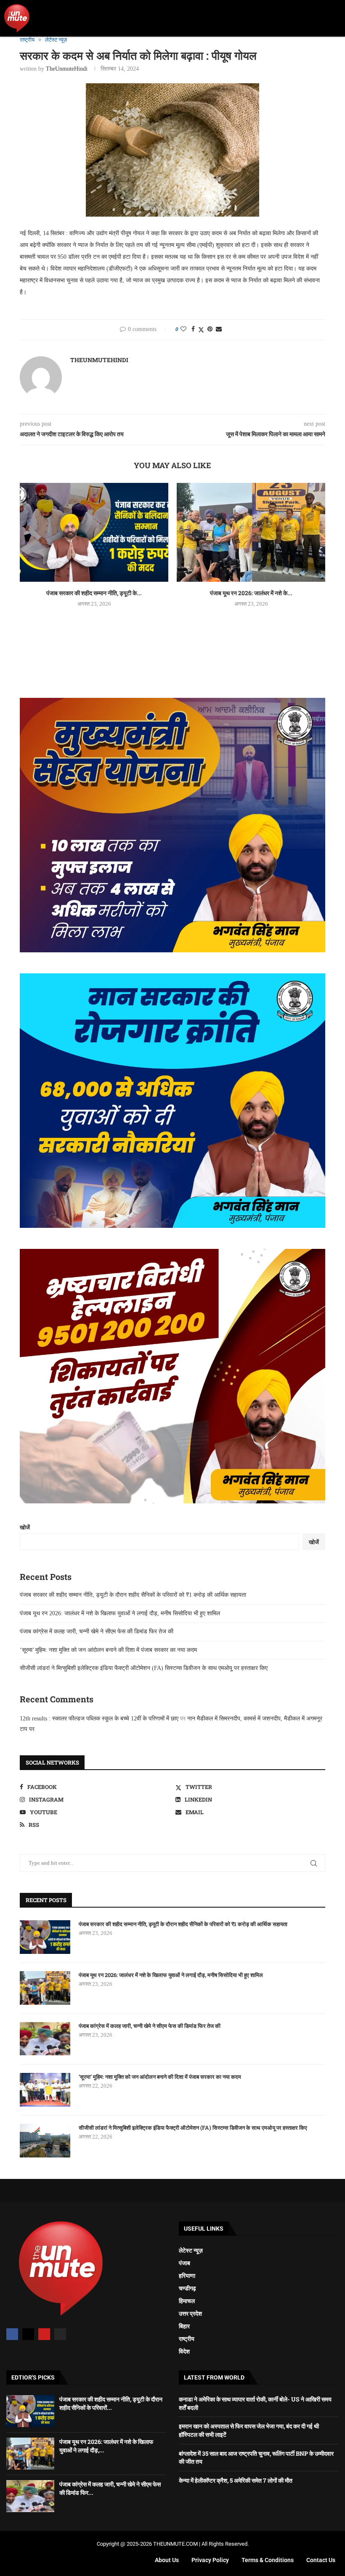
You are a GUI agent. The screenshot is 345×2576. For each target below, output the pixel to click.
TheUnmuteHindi (67, 69)
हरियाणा (187, 2276)
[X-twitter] (28, 2334)
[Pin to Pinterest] (210, 329)
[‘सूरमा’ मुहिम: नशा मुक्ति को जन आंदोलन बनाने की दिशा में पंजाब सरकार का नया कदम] (45, 2090)
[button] (335, 18)
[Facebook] (12, 2334)
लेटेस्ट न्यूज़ (191, 2250)
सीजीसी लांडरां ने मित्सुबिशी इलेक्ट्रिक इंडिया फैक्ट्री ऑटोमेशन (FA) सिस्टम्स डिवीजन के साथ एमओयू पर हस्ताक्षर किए (144, 1668)
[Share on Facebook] (193, 329)
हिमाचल (187, 2301)
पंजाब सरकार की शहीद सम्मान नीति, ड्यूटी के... (94, 593)
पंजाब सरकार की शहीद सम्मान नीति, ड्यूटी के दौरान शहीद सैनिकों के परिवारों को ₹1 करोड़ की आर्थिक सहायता (133, 1595)
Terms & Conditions (268, 2560)
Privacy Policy (210, 2560)
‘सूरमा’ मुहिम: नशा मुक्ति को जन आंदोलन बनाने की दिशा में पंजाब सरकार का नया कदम (108, 1650)
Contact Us (321, 2560)
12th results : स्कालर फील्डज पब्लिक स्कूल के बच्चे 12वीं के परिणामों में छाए (99, 1719)
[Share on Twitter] (201, 330)
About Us (167, 2560)
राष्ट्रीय (187, 2339)
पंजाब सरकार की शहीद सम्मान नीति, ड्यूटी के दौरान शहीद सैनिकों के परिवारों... (111, 2403)
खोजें (25, 1528)
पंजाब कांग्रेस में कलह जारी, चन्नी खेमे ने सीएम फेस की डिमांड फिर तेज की (97, 1631)
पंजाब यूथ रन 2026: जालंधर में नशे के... (251, 593)
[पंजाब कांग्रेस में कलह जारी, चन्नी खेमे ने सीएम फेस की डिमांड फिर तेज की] (45, 2039)
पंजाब (184, 2263)
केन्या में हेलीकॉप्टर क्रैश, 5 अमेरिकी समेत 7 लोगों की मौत (236, 2480)
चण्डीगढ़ (187, 2288)
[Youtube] (44, 2334)
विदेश (184, 2351)
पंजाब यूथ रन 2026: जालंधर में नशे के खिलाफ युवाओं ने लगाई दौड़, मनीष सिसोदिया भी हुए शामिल (120, 1613)
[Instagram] (60, 2334)
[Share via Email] (219, 329)
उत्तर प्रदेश (190, 2314)
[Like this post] (183, 329)
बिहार (184, 2326)
